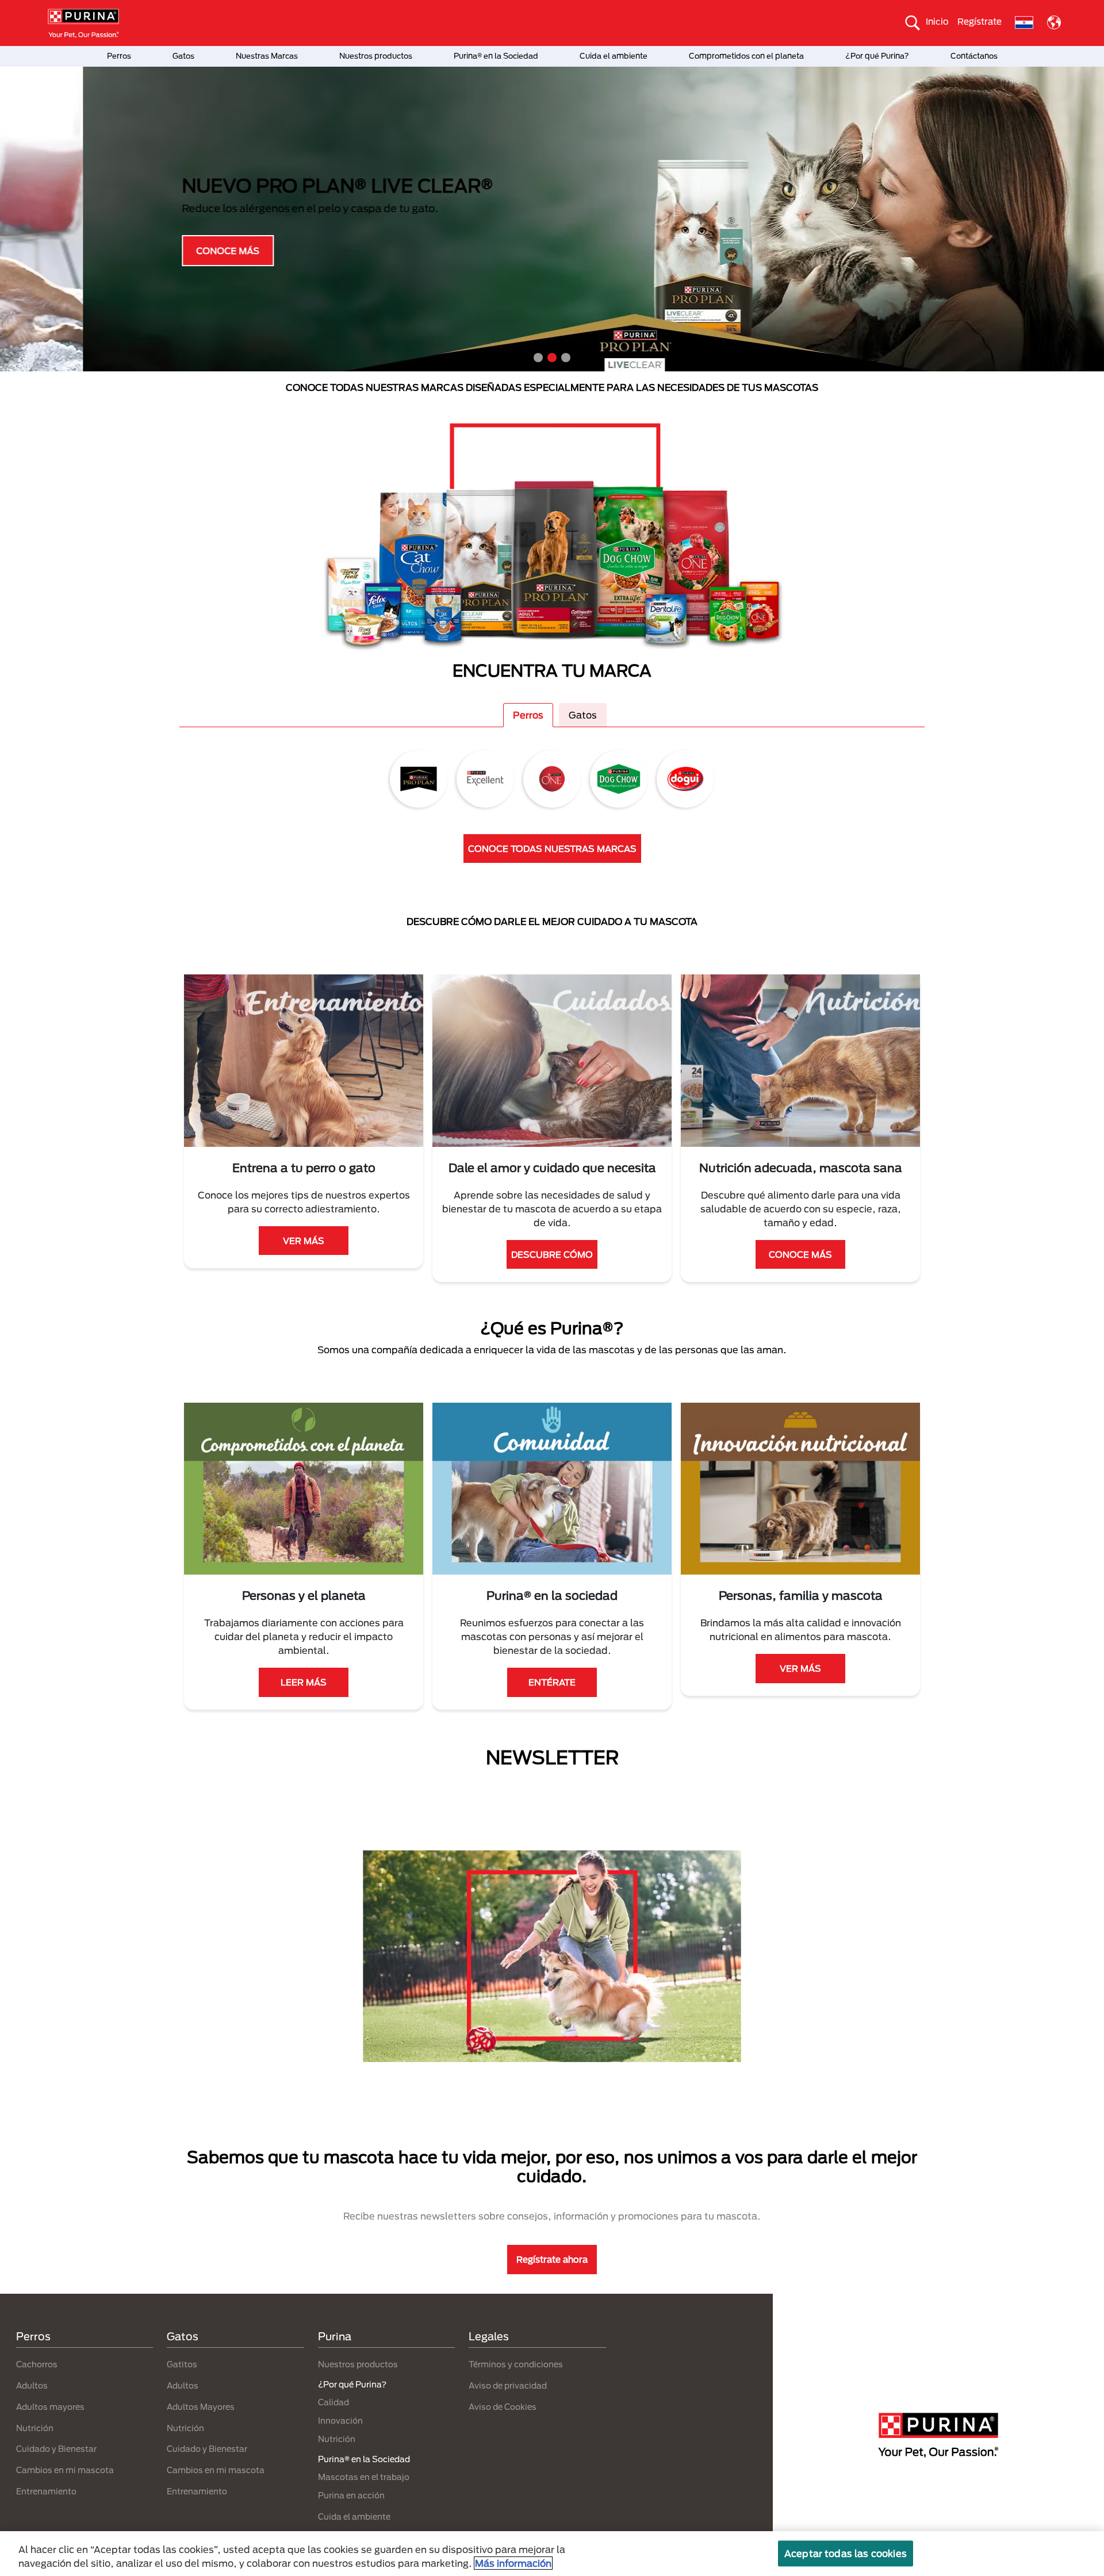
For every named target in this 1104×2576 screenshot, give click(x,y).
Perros (119, 56)
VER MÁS (304, 1241)
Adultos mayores (50, 2407)
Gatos (183, 56)
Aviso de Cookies (503, 2407)
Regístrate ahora (552, 2259)
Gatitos (182, 2364)
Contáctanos (974, 56)
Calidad (333, 2402)
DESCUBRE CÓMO (552, 1254)
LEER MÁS (304, 1682)
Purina (335, 2336)
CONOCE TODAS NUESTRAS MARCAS (552, 849)
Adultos (32, 2385)
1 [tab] (538, 358)
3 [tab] (566, 358)
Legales (489, 2336)
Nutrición (35, 2428)
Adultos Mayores (201, 2407)
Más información (513, 2563)
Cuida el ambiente (614, 56)
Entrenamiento (46, 2491)
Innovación (340, 2420)
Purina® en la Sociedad (496, 56)
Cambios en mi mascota (65, 2470)
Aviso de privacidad (508, 2385)
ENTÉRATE (552, 1682)
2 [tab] (552, 358)
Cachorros (37, 2364)
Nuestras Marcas (267, 56)
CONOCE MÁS (145, 251)
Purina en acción (351, 2495)
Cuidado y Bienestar (56, 2449)
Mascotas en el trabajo (364, 2477)
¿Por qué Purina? (877, 56)
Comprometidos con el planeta (746, 56)
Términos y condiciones (516, 2364)
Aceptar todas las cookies (846, 2553)
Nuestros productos (376, 56)
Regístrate (980, 21)
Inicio (937, 21)
